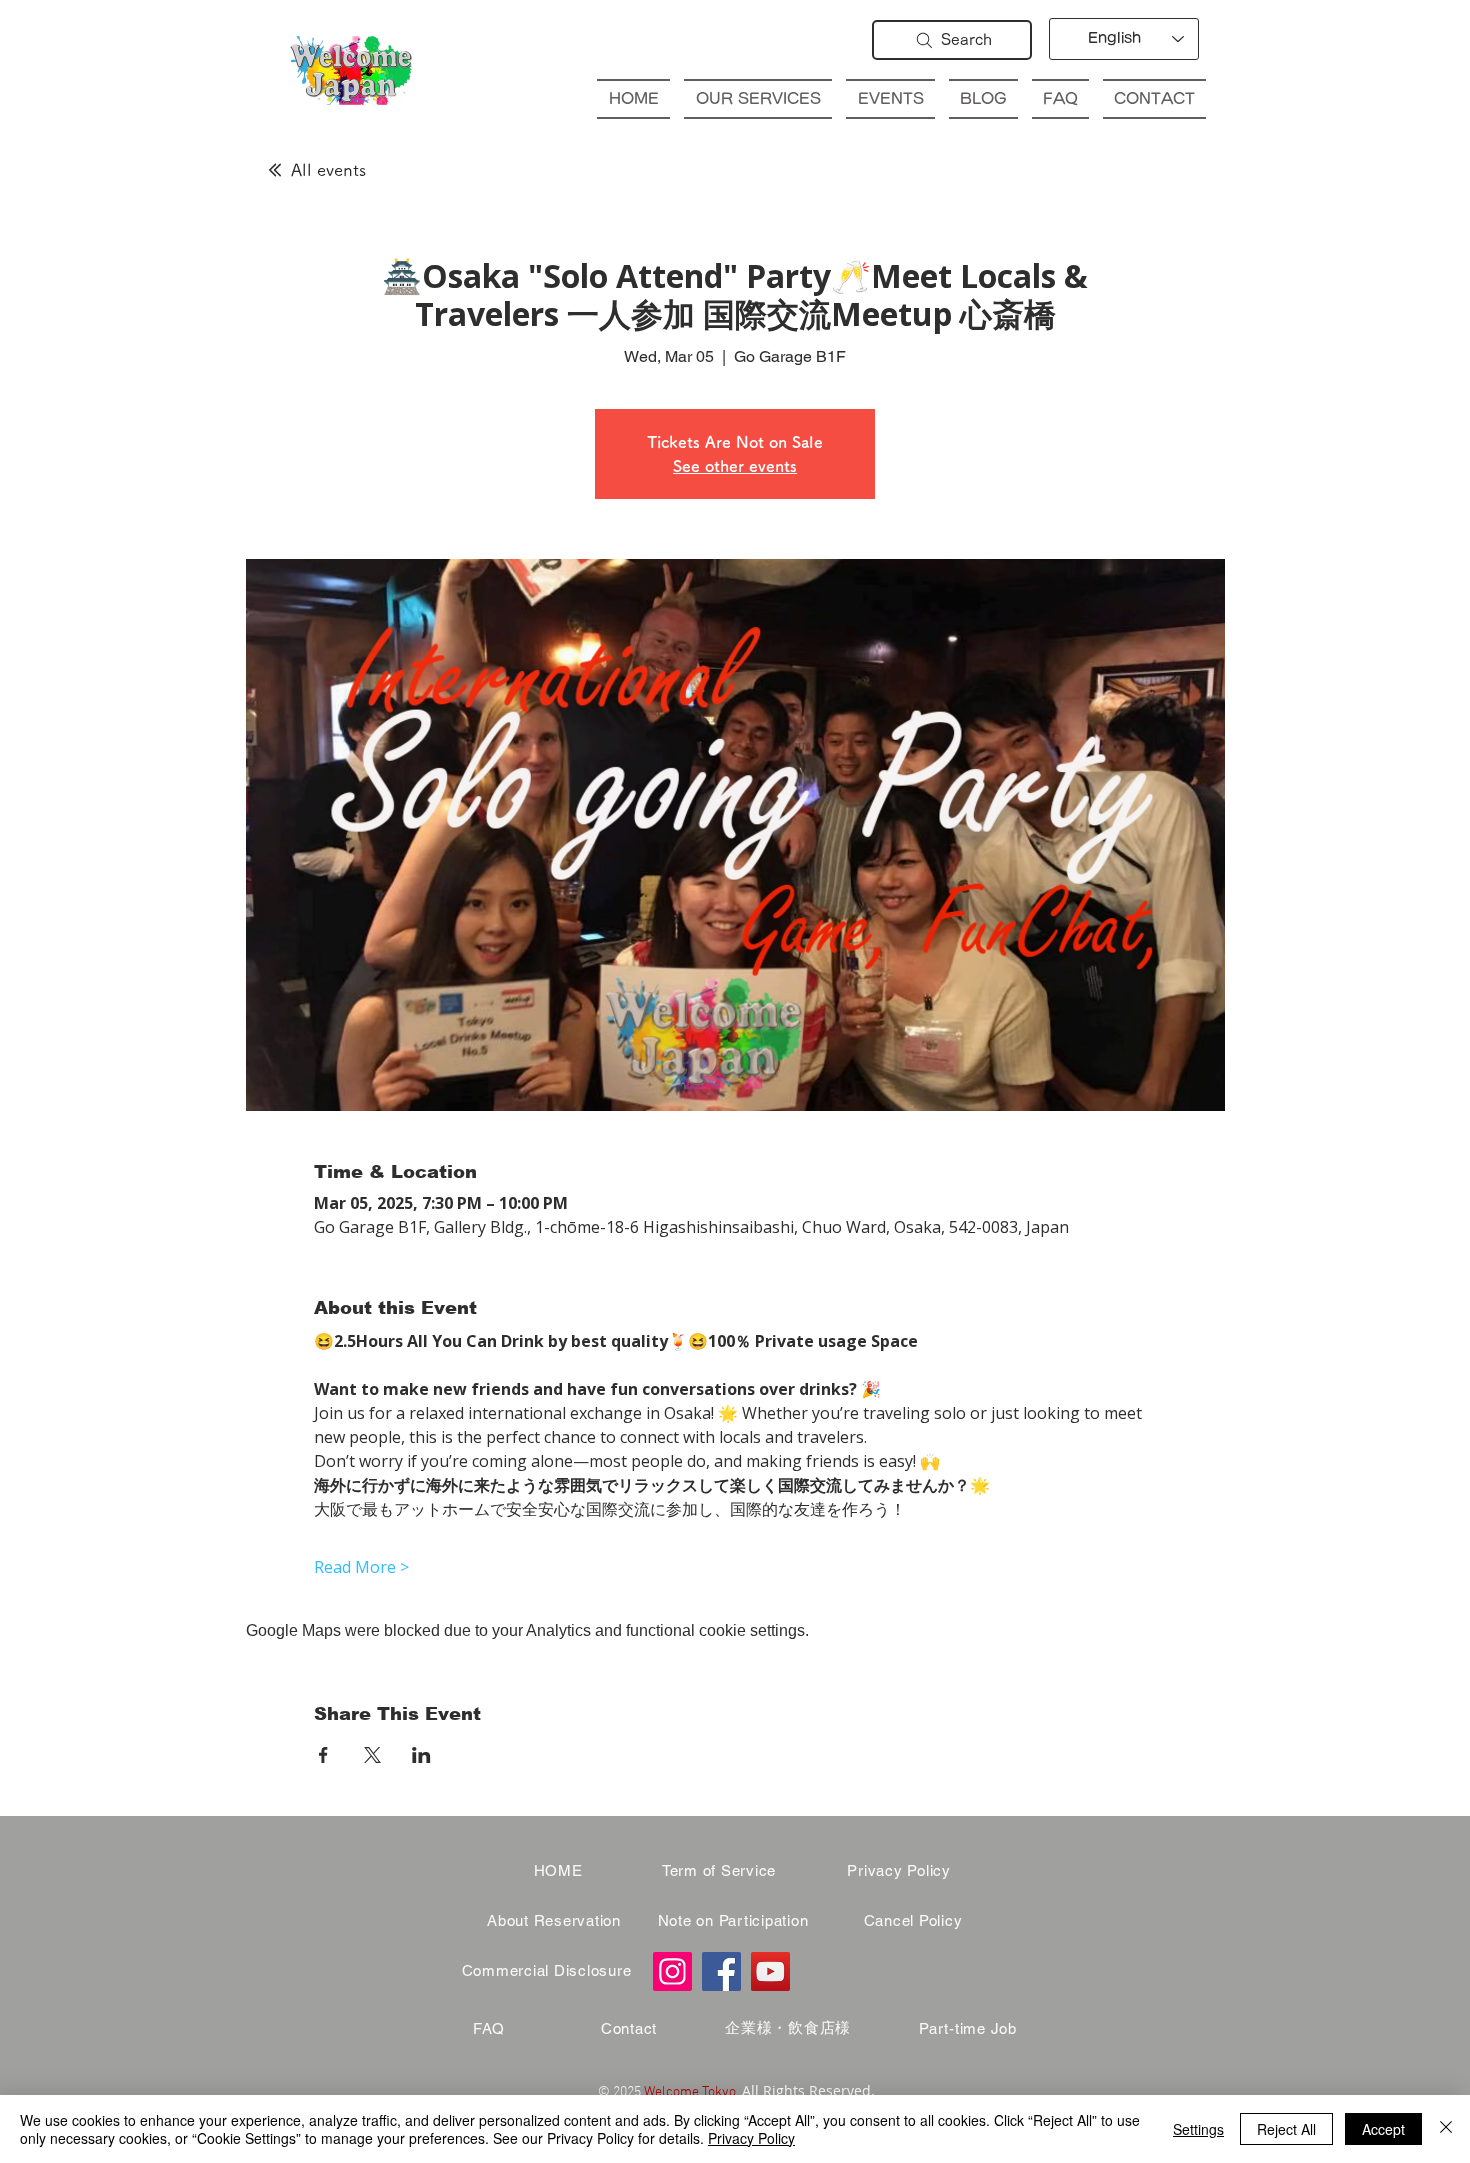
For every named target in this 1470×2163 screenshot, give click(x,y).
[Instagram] (672, 1971)
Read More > (361, 1567)
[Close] (1446, 2129)
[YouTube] (770, 1971)
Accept (1383, 2129)
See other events (735, 466)
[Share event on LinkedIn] (421, 1755)
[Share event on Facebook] (323, 1755)
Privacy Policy (751, 2138)
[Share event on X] (372, 1755)
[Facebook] (721, 1971)
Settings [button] (1198, 2129)
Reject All (1286, 2129)
